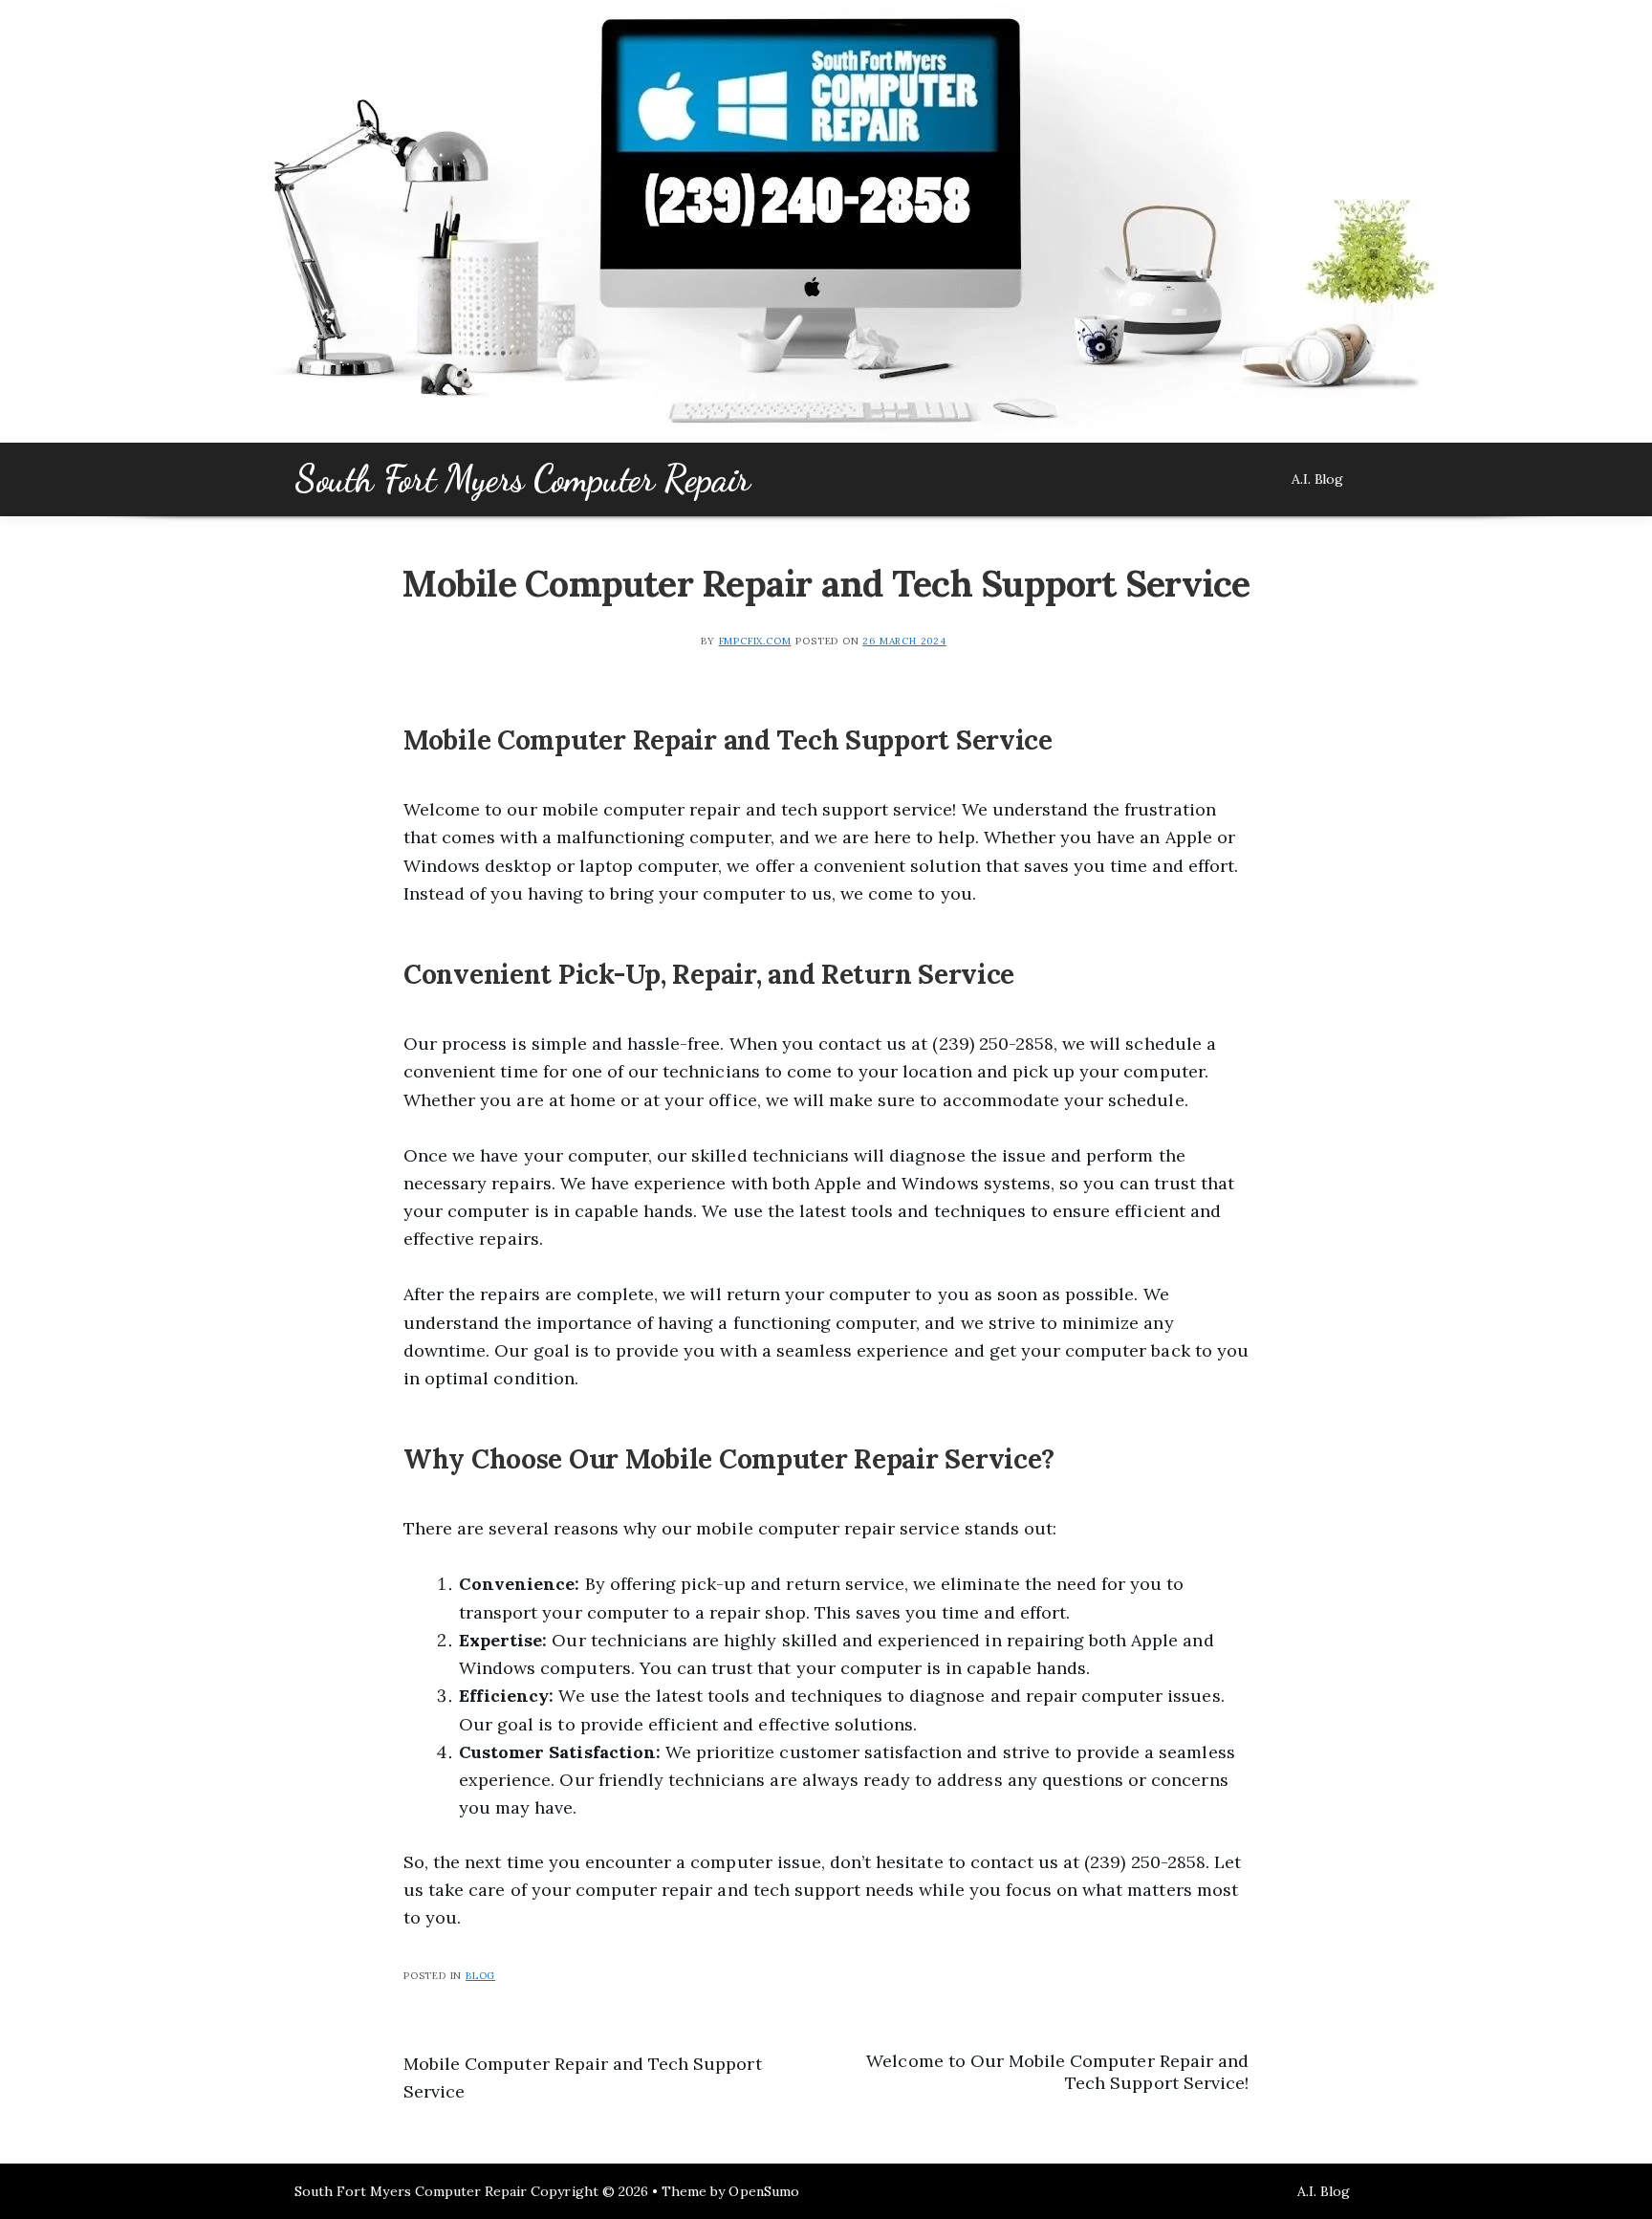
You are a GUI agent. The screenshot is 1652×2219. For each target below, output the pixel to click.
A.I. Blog (1317, 479)
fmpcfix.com (755, 641)
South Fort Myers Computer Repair (522, 479)
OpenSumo (763, 2191)
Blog (480, 1976)
